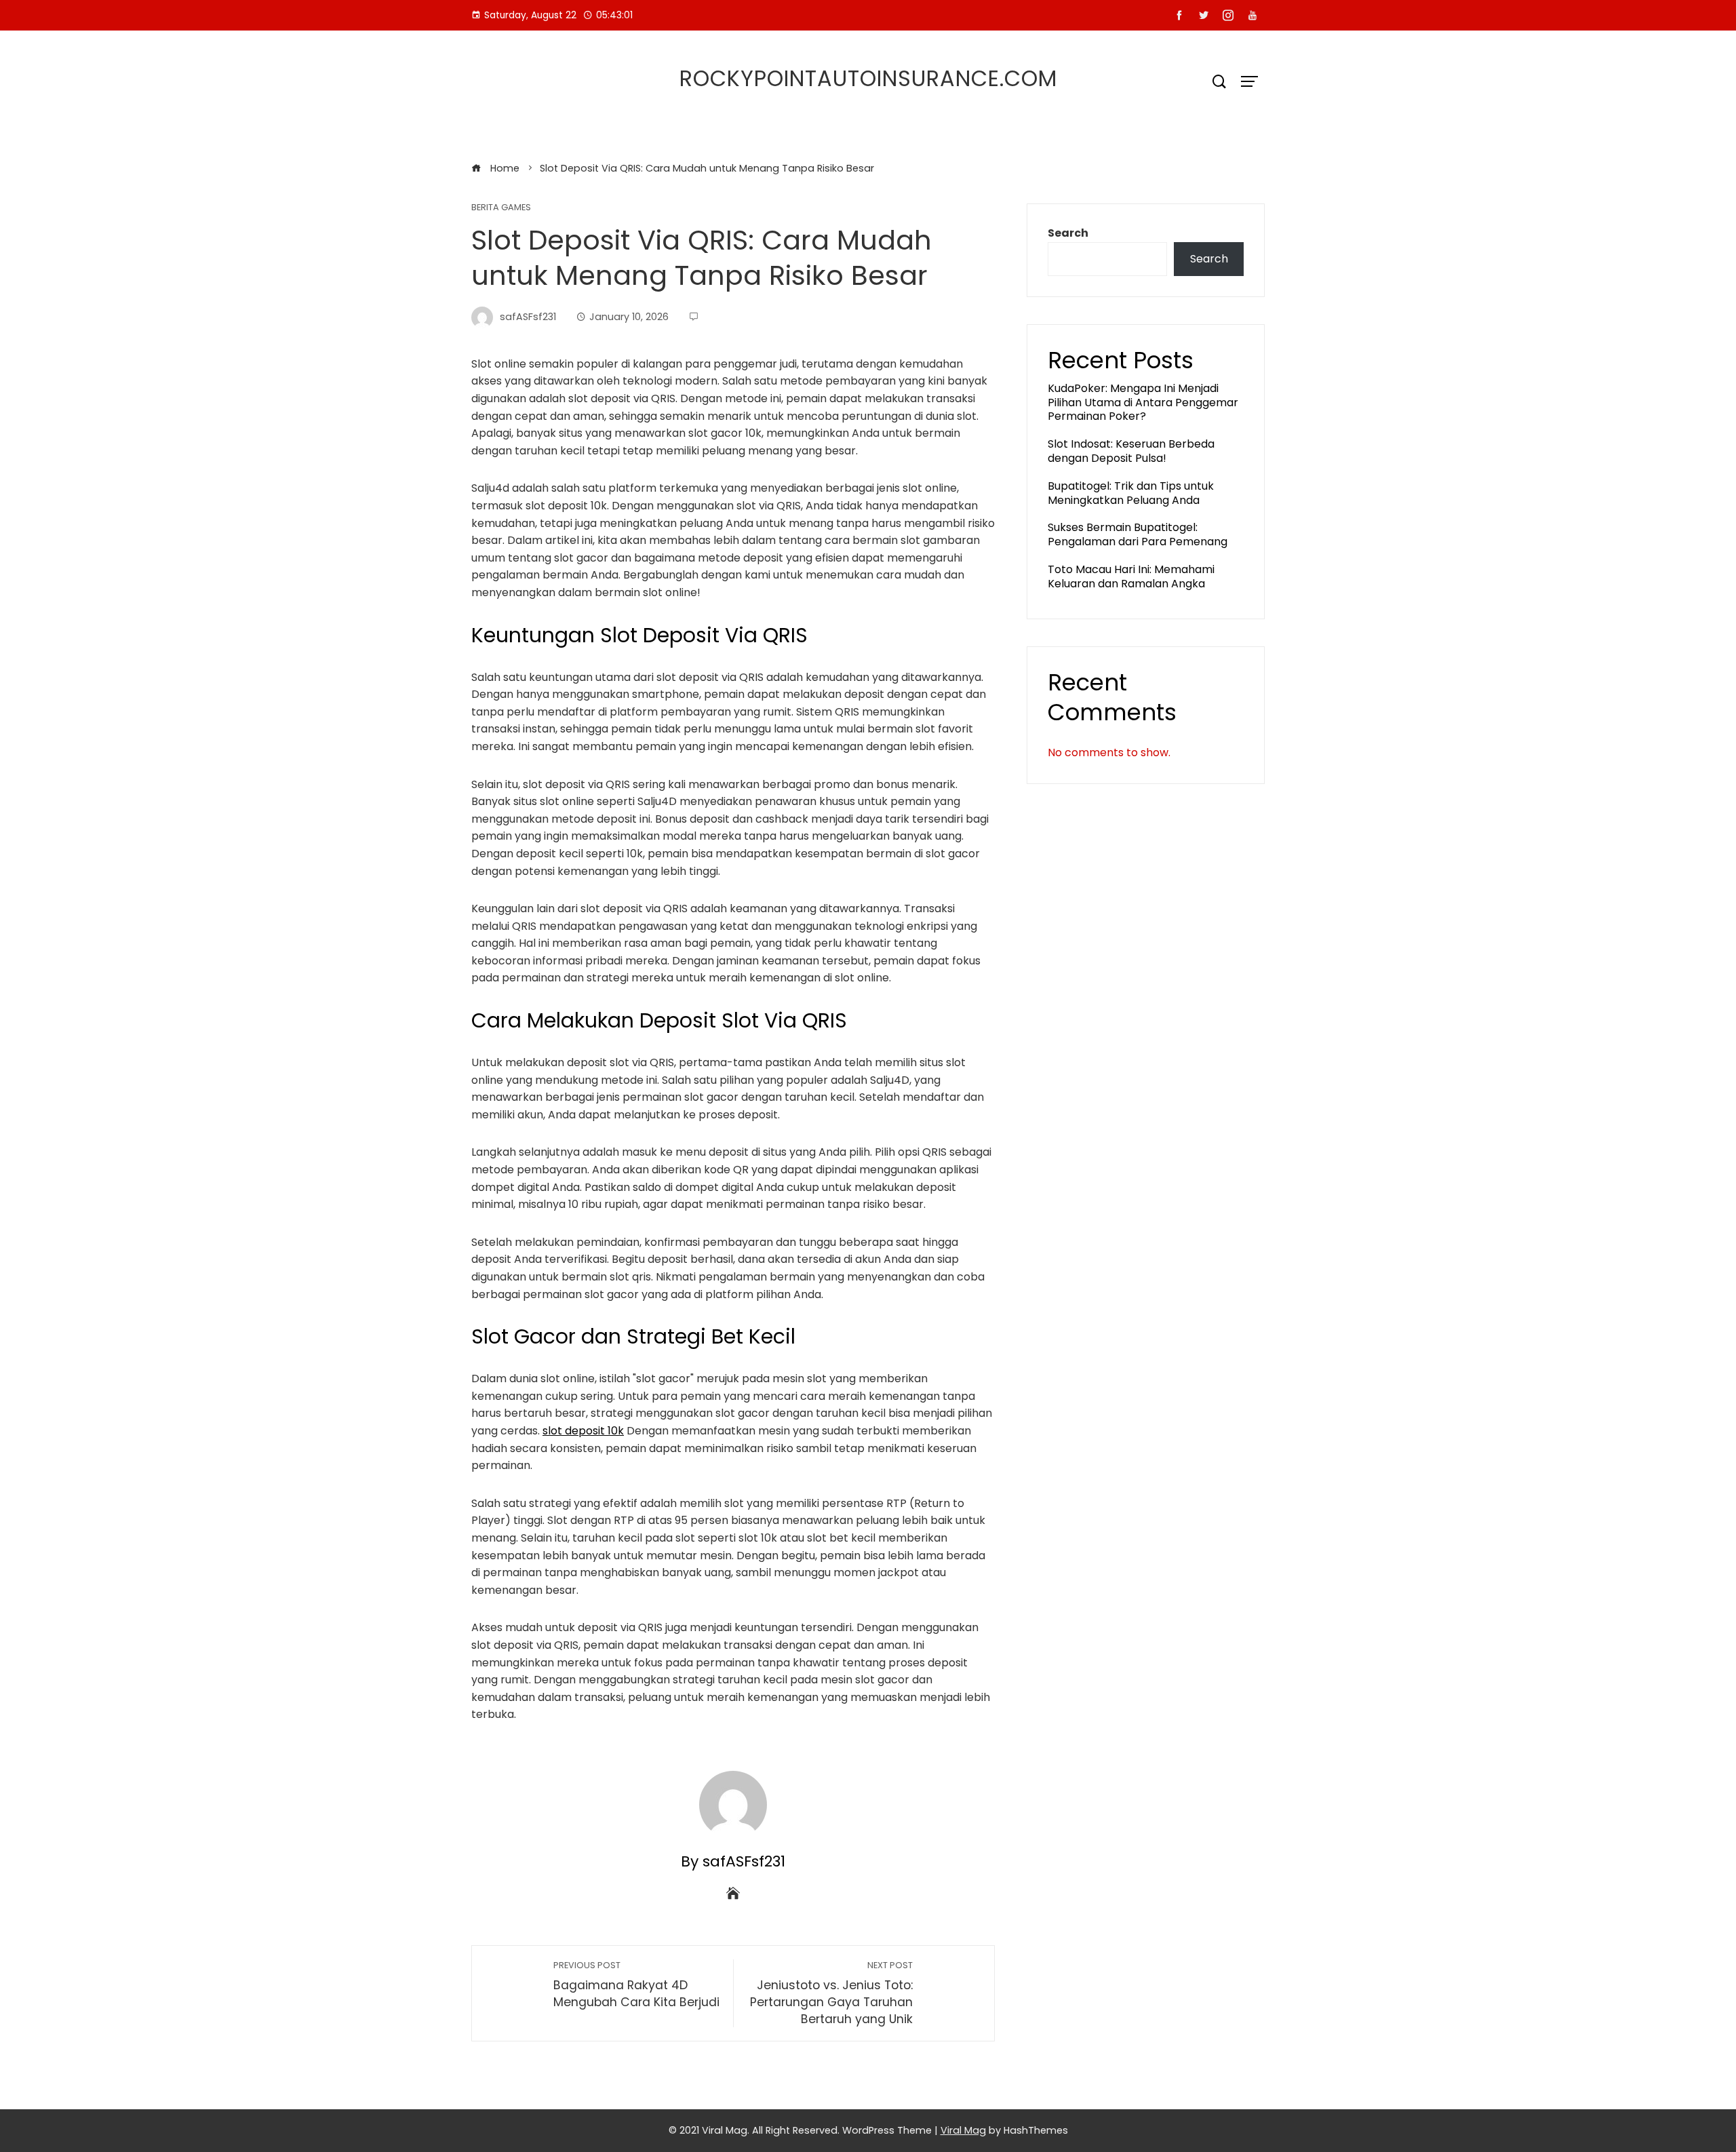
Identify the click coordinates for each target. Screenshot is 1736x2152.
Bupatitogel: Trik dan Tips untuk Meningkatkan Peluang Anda (1131, 493)
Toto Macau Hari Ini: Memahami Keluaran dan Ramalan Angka (1131, 576)
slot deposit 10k (583, 1431)
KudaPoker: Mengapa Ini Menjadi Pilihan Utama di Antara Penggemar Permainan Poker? (1143, 403)
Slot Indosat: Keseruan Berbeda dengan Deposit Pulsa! (1131, 451)
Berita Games (501, 208)
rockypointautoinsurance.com (868, 78)
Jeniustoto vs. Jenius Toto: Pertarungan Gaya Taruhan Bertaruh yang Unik (831, 1993)
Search (1068, 233)
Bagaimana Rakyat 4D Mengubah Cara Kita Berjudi (636, 1985)
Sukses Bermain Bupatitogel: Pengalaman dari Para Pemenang (1138, 534)
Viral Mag (963, 2130)
